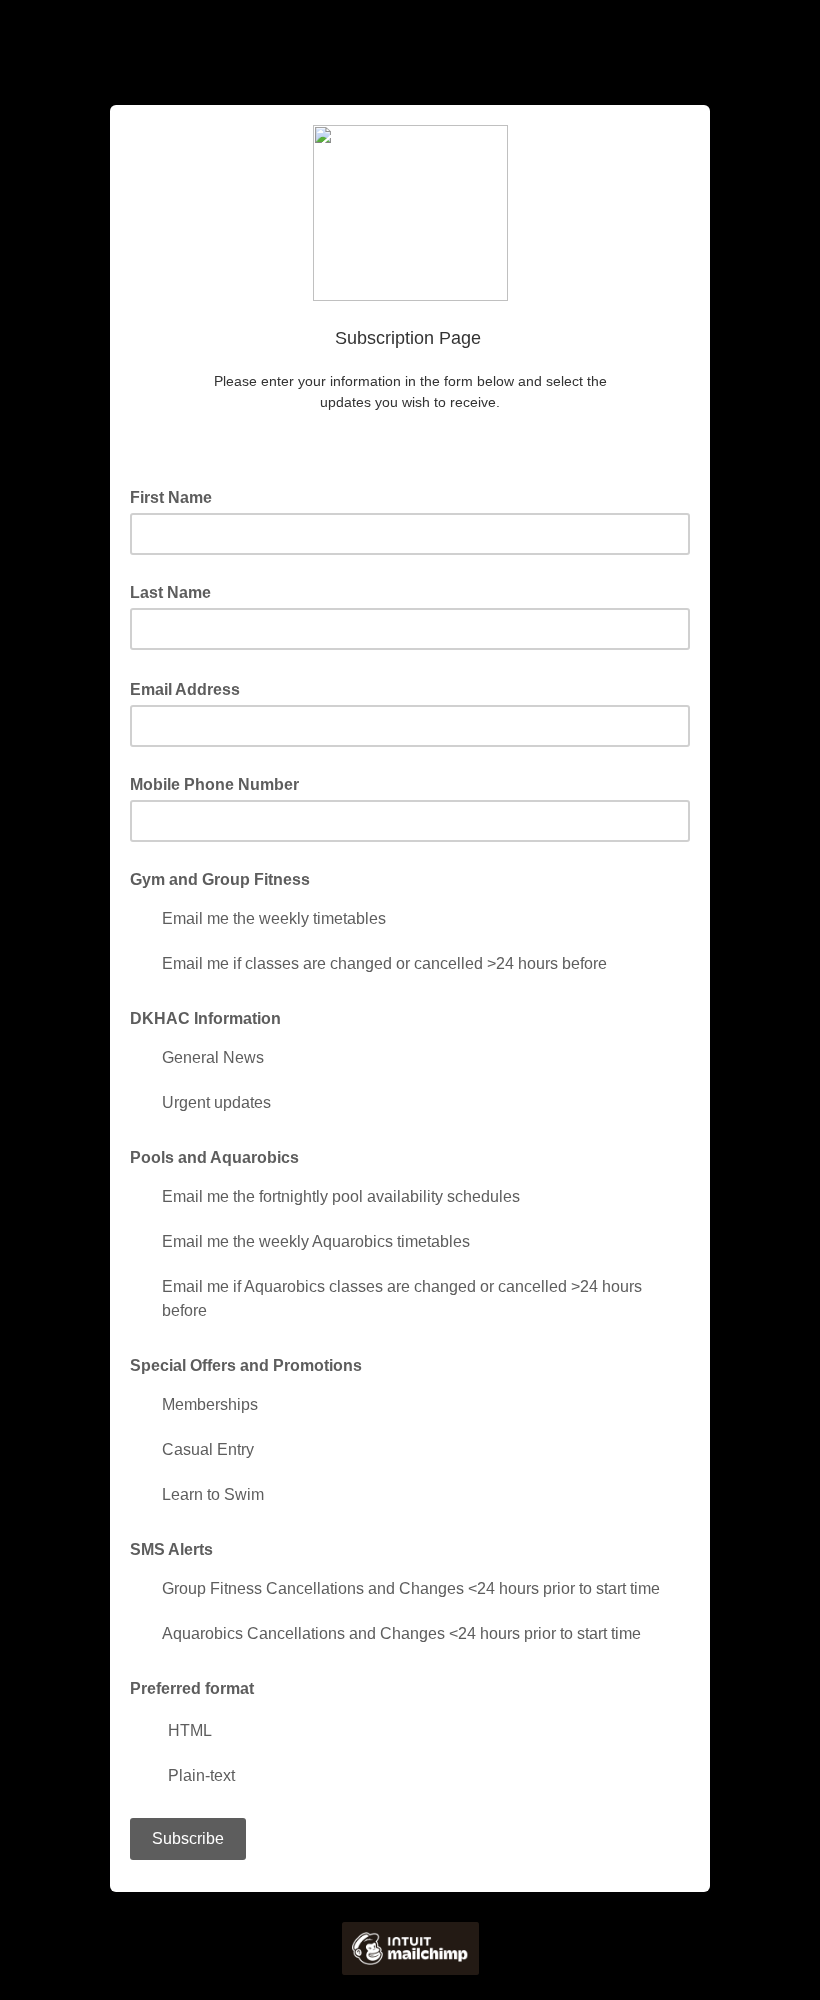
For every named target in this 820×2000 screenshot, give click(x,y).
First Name (177, 496)
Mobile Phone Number (214, 784)
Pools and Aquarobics (214, 1157)
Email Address (191, 688)
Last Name (170, 592)
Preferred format (192, 1688)
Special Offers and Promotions (246, 1365)
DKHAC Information (205, 1018)
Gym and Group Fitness (220, 879)
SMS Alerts (171, 1549)
